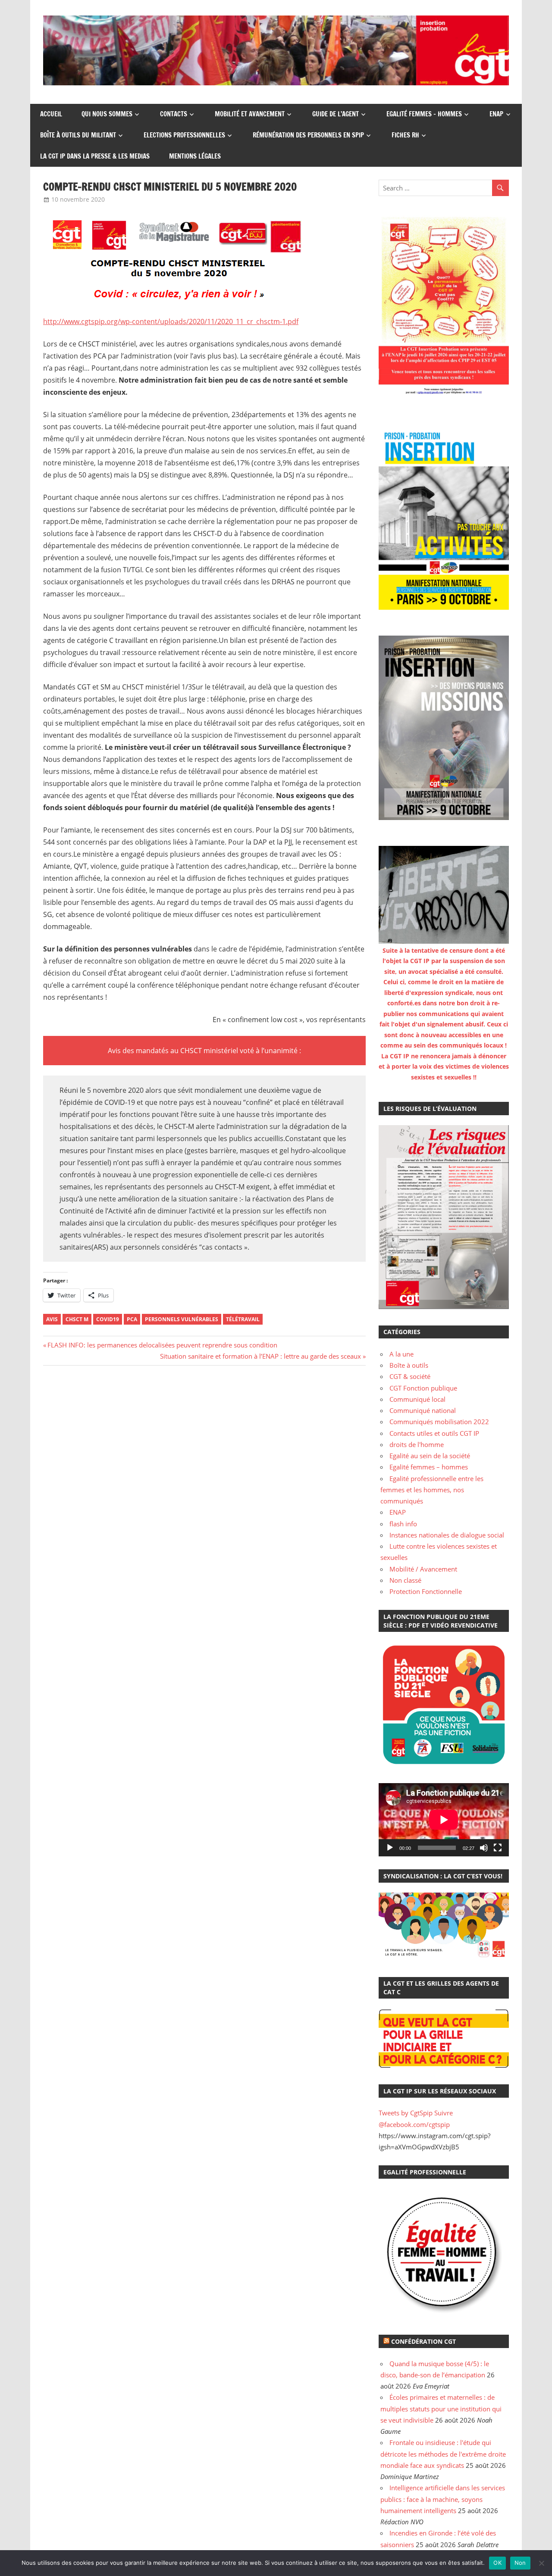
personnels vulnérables (182, 1319)
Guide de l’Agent (336, 114)
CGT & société (410, 1376)
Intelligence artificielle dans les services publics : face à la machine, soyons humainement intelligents (443, 2499)
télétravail (243, 1319)
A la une (401, 1354)
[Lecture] (390, 1848)
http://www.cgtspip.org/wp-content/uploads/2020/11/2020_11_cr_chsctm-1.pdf (171, 321)
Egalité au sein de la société (430, 1456)
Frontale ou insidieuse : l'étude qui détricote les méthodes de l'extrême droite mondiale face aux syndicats (443, 2454)
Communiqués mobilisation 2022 (439, 1422)
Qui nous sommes (107, 114)
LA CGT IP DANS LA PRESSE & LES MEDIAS (95, 156)
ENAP (496, 114)
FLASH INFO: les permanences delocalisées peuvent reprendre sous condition (162, 1345)
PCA (132, 1319)
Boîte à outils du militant (78, 135)
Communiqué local (417, 1399)
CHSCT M (77, 1319)
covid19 (108, 1319)
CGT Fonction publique (423, 1388)
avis (52, 1319)
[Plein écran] (498, 1848)
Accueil (51, 114)
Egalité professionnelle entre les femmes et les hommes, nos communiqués (432, 1490)
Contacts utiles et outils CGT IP (434, 1433)
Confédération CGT (423, 2341)
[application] (444, 1820)
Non (520, 2563)
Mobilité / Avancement (423, 1569)
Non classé (405, 1580)
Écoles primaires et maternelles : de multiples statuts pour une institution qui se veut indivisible (441, 2409)
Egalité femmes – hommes (424, 114)
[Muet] (484, 1848)
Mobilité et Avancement (250, 114)
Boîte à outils (409, 1365)
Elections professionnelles (184, 135)
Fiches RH (405, 135)
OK (497, 2563)
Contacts (174, 114)
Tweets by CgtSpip (406, 2113)
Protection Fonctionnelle (426, 1591)
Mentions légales (195, 156)
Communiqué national (423, 1410)
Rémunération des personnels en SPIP (308, 135)
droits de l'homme (417, 1444)
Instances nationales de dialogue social (447, 1535)
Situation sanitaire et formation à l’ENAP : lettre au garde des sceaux (260, 1356)
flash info (403, 1524)
